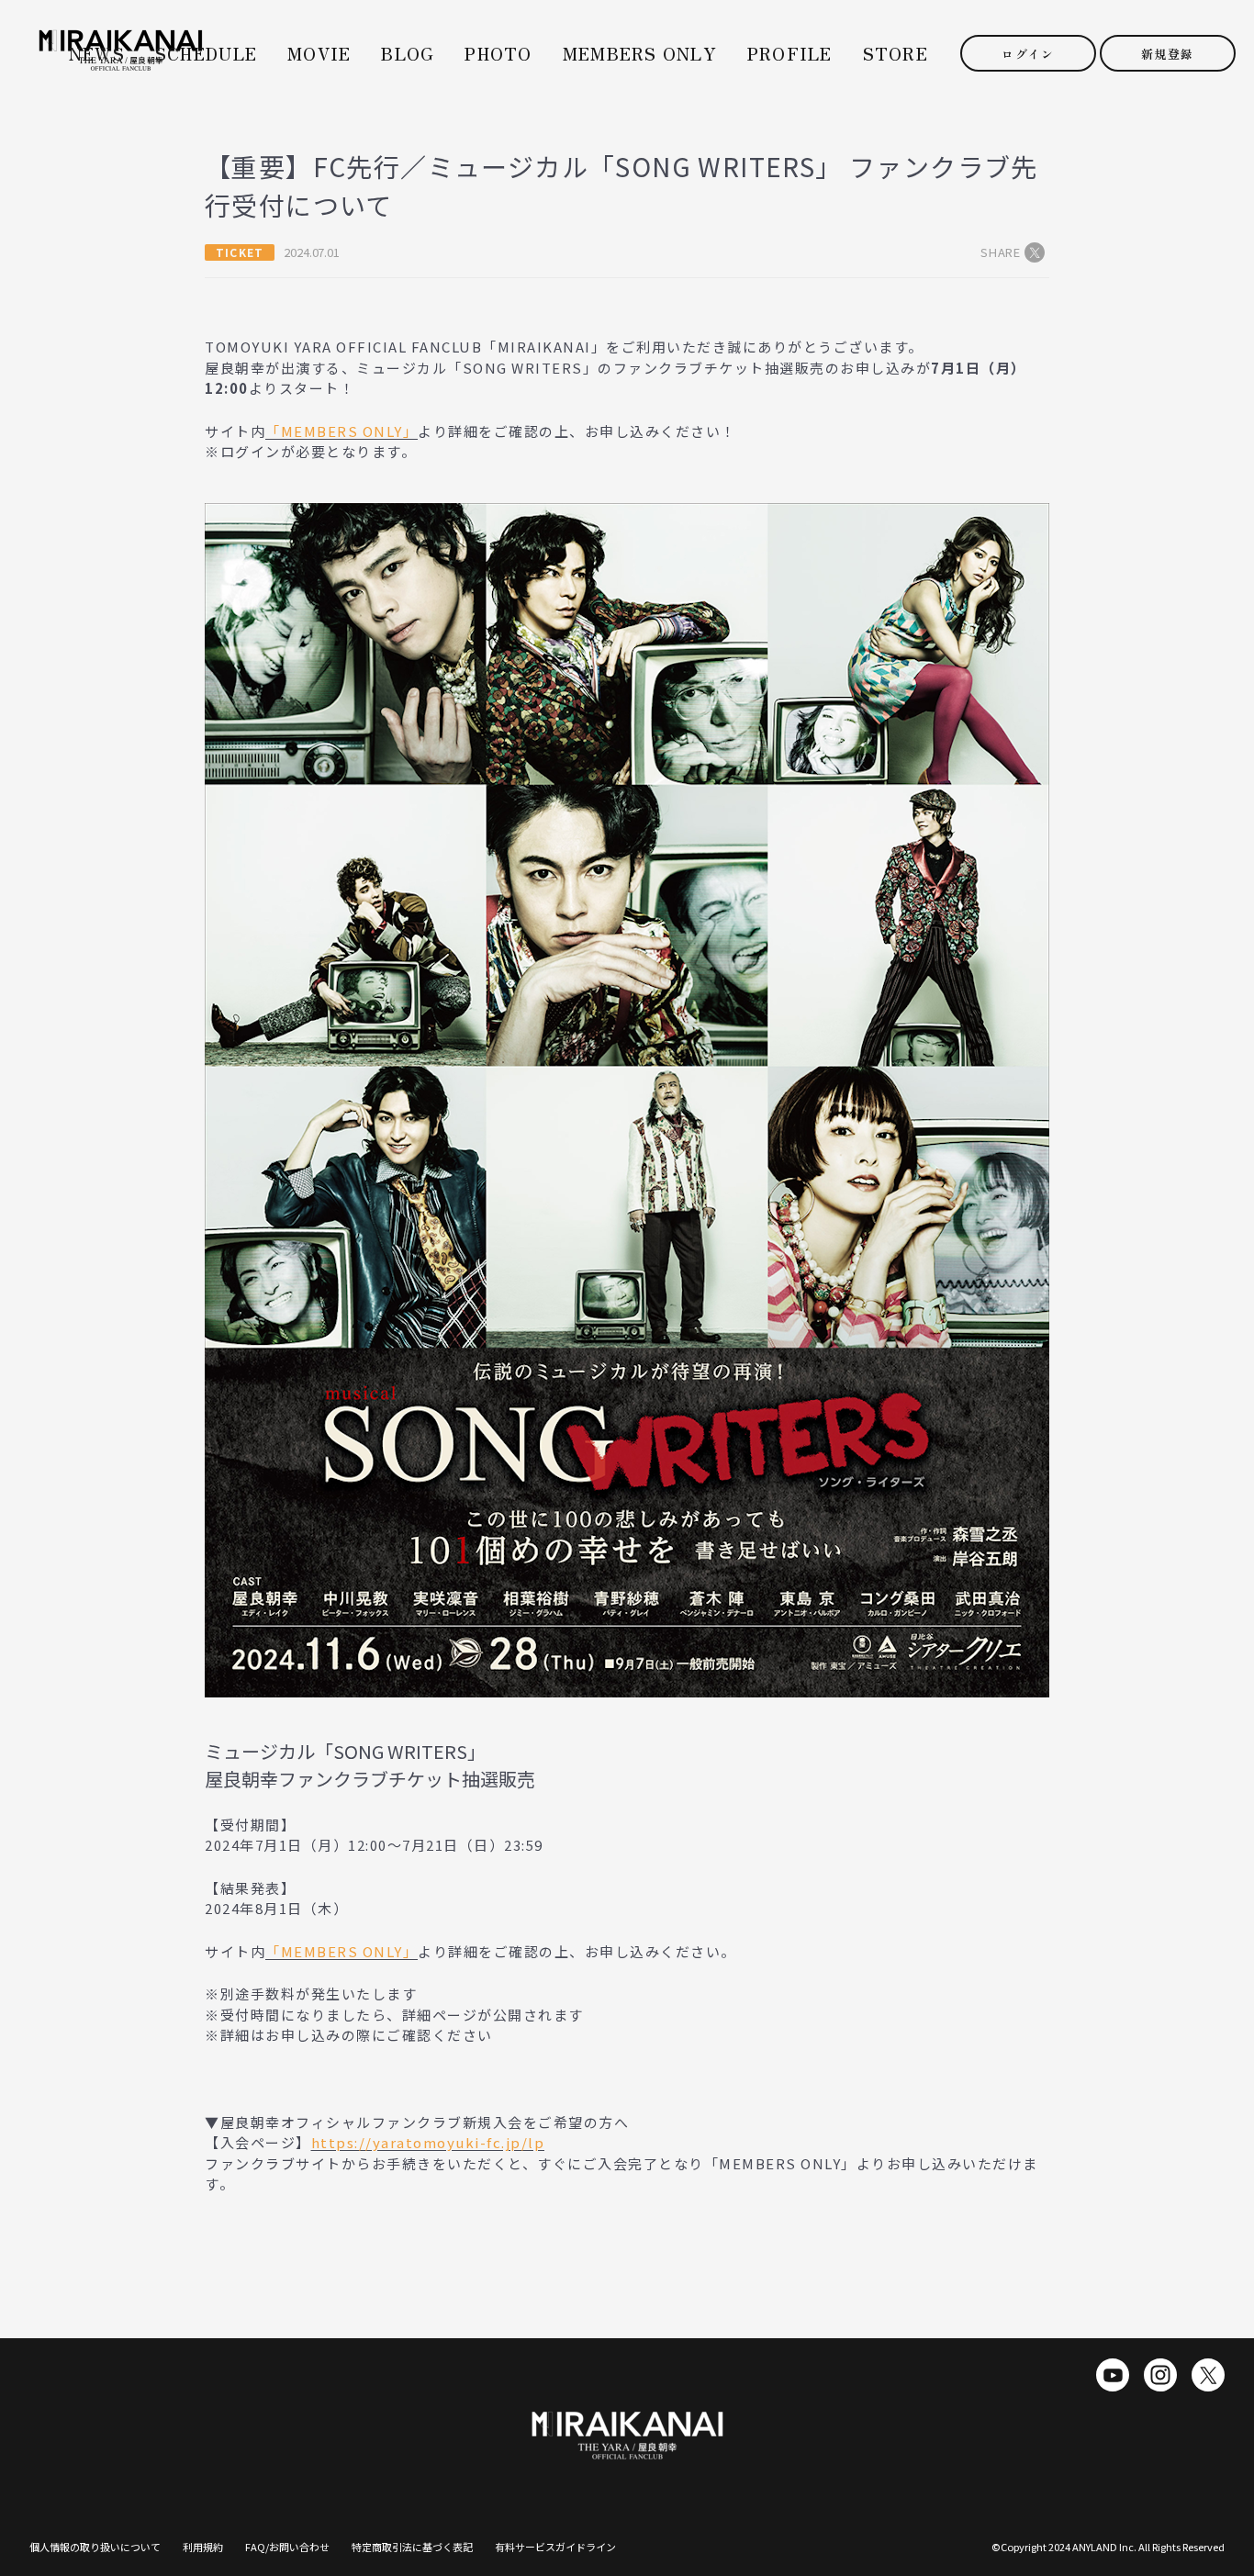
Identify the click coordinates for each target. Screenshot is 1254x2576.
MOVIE (319, 54)
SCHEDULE (206, 54)
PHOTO (498, 54)
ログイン (1028, 54)
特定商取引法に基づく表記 (412, 2547)
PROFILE (790, 54)
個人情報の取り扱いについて (95, 2547)
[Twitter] (1208, 2375)
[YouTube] (1113, 2375)
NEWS (97, 54)
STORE (896, 54)
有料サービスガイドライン (555, 2547)
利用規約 (203, 2547)
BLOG (408, 54)
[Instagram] (1160, 2375)
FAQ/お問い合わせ (287, 2547)
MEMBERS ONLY (640, 54)
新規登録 (1167, 54)
